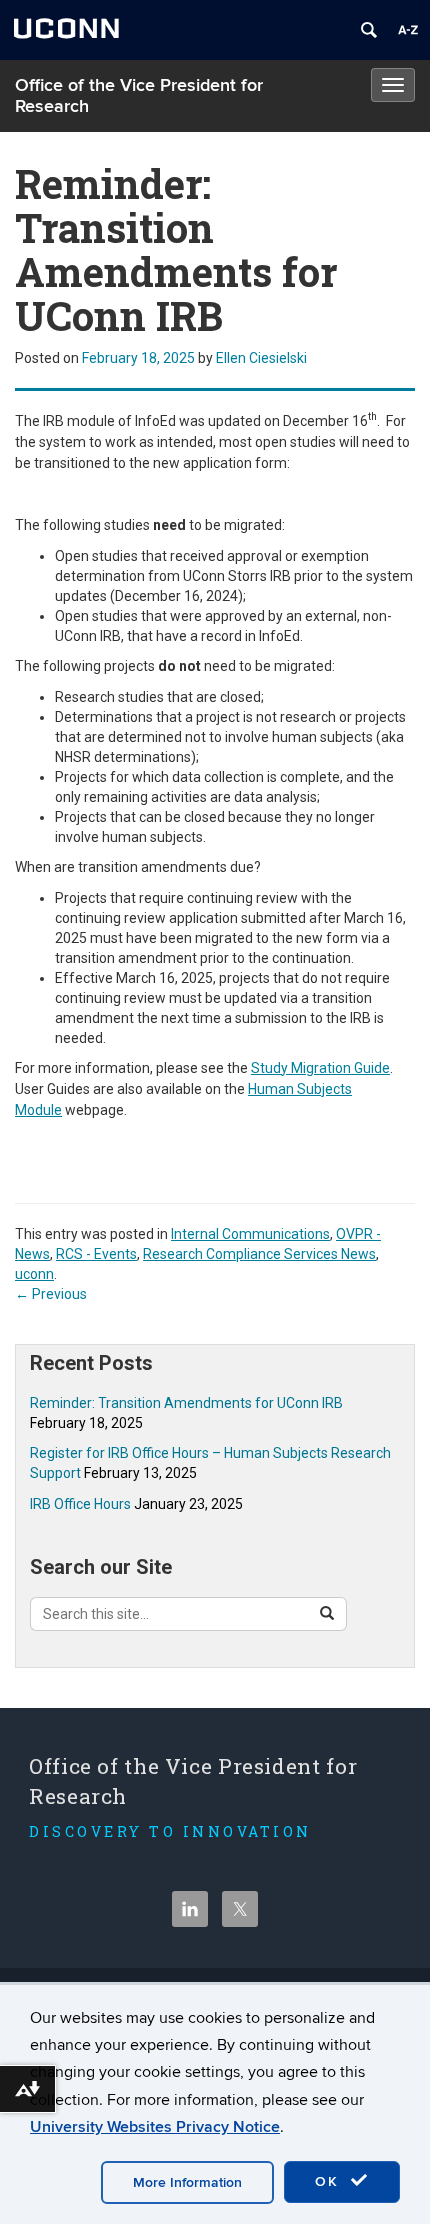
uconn (34, 1274)
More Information (187, 2182)
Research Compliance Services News (259, 1254)
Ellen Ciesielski (261, 358)
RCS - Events (96, 1254)
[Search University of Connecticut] (369, 30)
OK (330, 2181)
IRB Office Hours (80, 1504)
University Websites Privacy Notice (155, 2127)
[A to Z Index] (408, 30)
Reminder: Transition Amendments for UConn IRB (186, 1403)
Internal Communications (250, 1234)
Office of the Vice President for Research (139, 96)
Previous (51, 1294)
